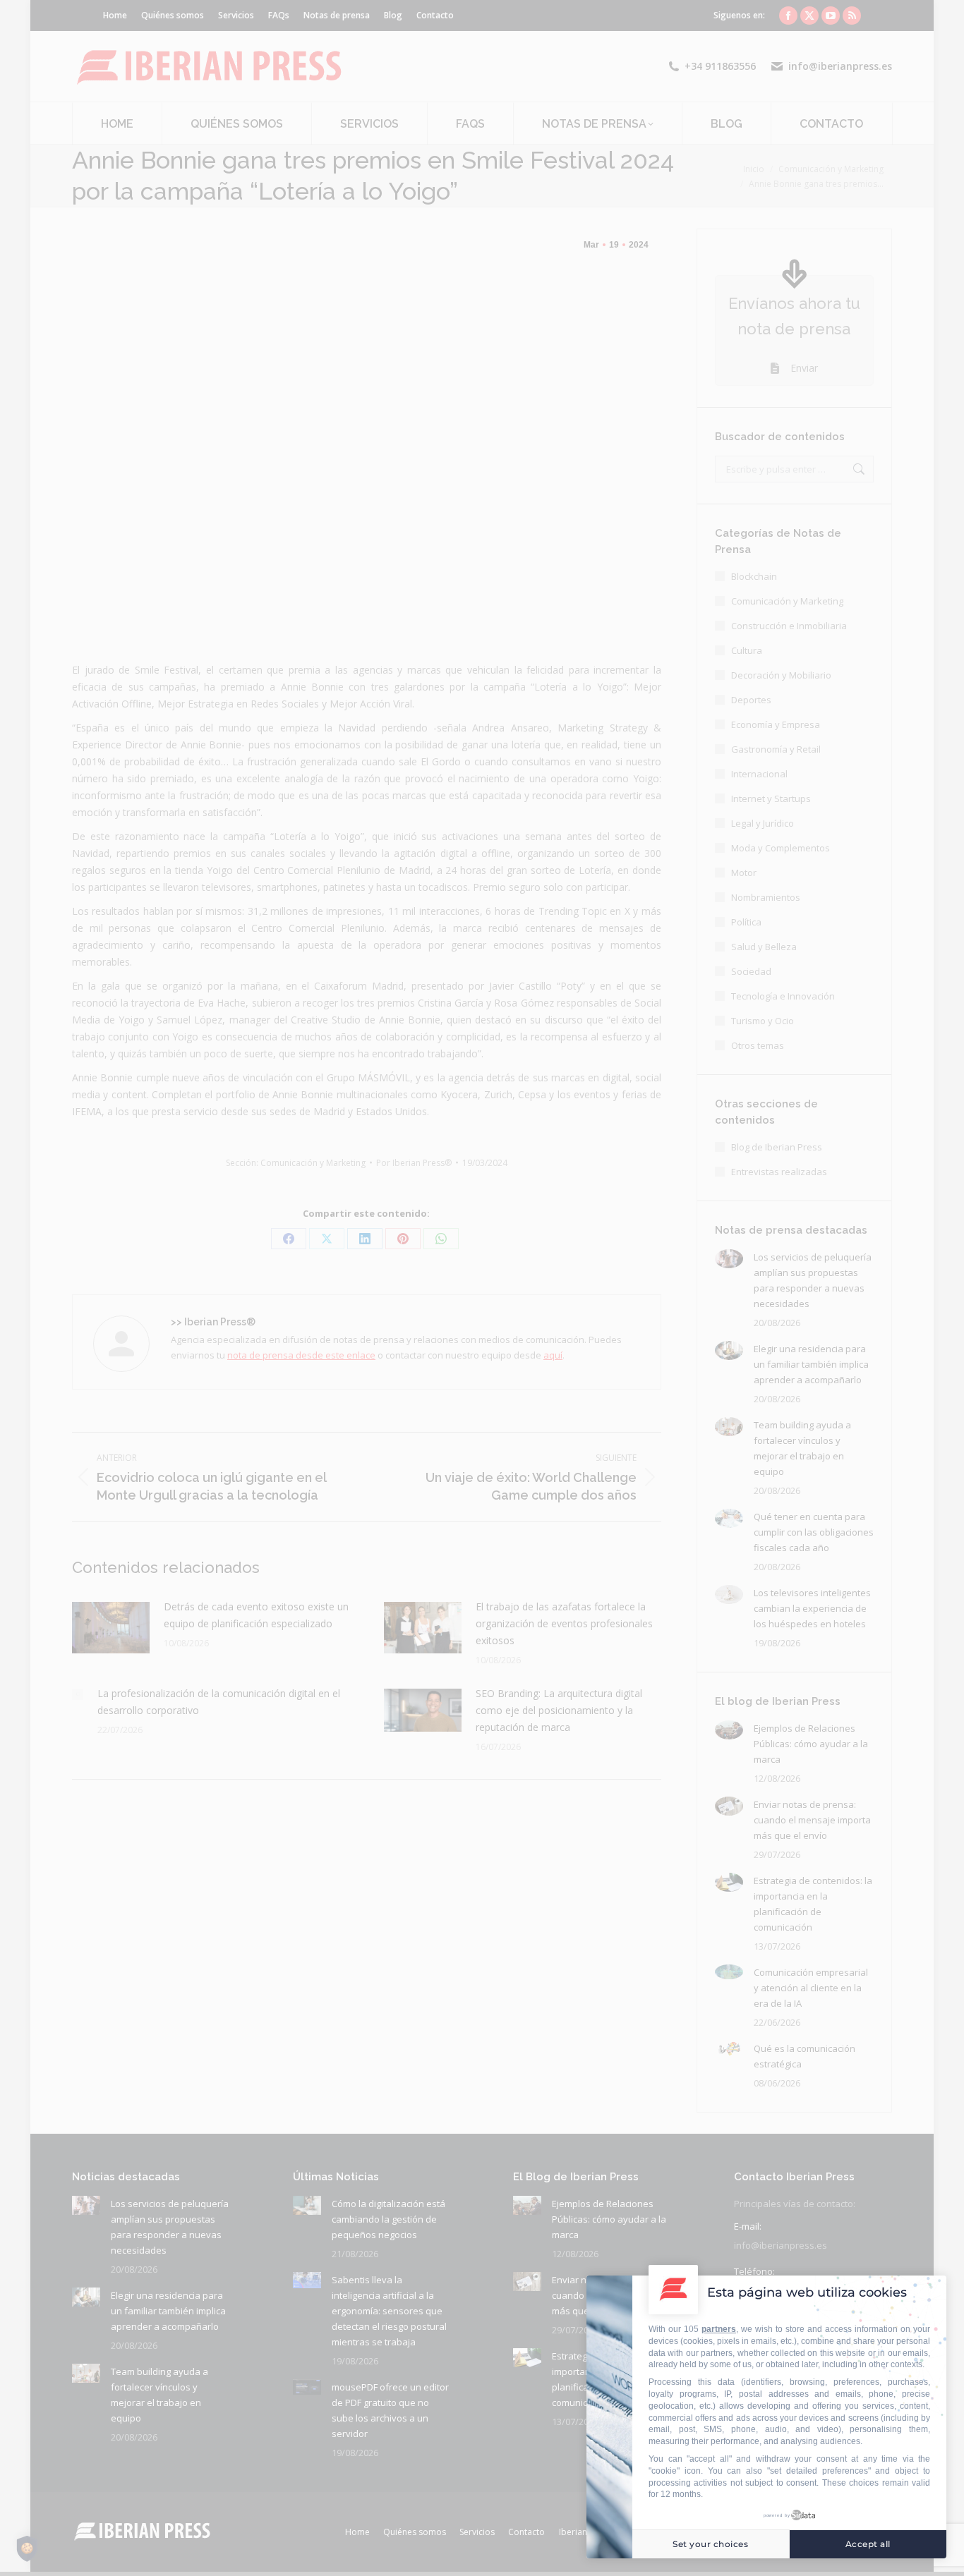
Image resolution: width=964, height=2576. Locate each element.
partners (719, 2329)
